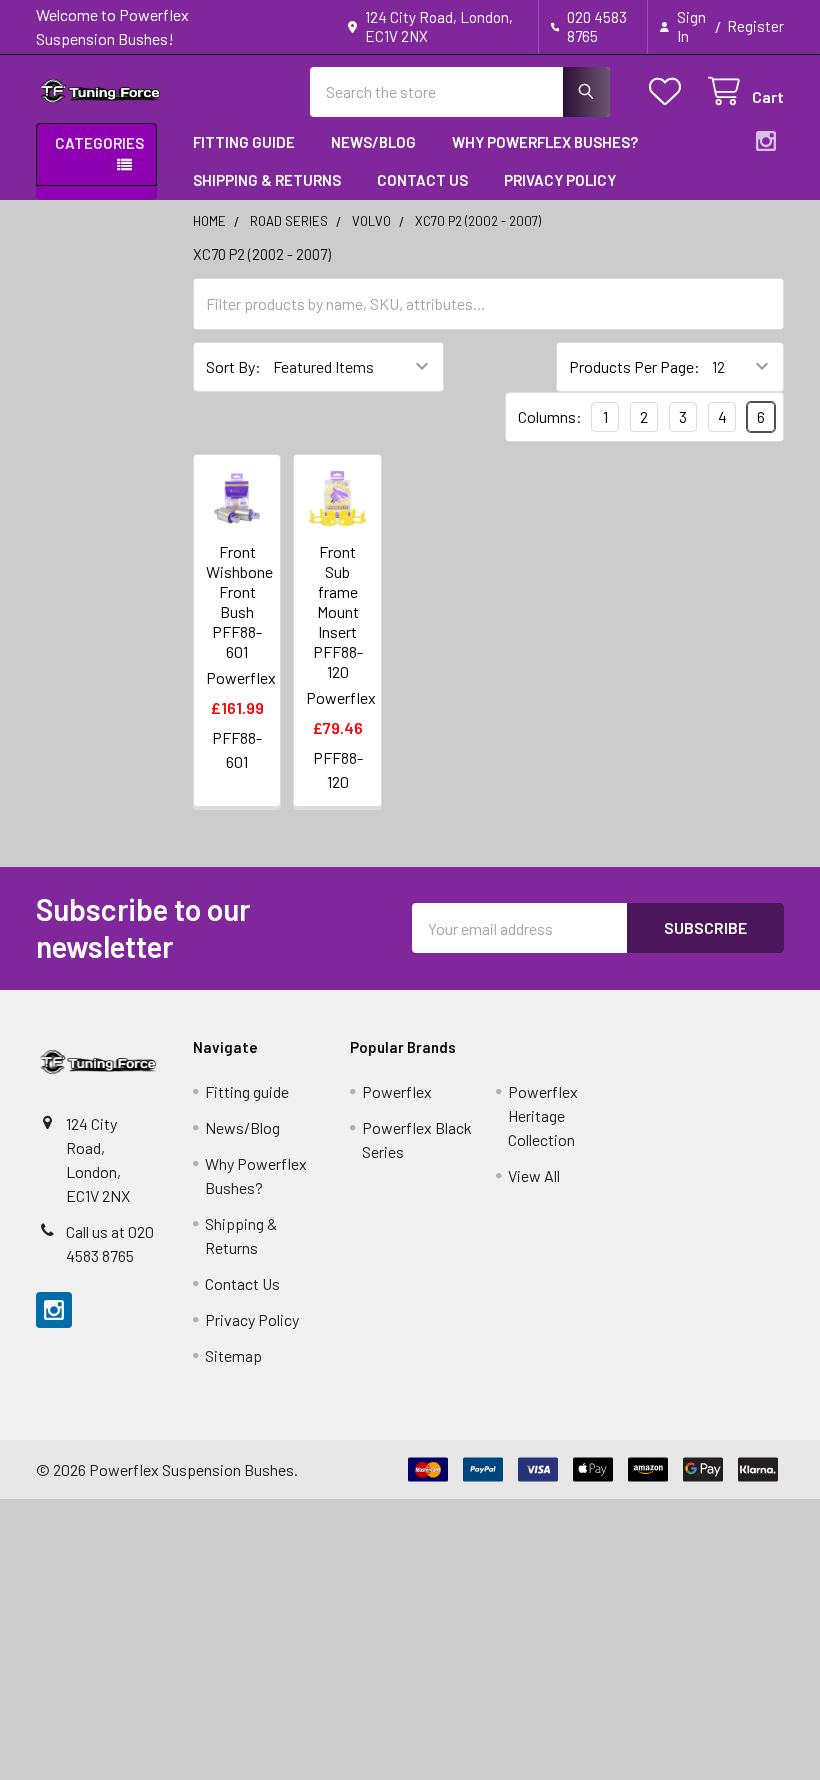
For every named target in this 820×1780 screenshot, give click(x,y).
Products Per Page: (634, 366)
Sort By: (233, 366)
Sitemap (233, 1355)
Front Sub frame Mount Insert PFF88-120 (338, 611)
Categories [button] (99, 143)
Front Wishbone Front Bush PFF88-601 (239, 601)
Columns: (550, 416)
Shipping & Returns (267, 180)
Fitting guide (244, 142)
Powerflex (397, 1091)
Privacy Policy (560, 180)
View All (534, 1175)
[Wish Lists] (669, 91)
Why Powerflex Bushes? (545, 142)
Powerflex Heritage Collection (543, 1115)
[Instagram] (766, 141)
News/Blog (373, 142)
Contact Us (422, 180)
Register (755, 26)
